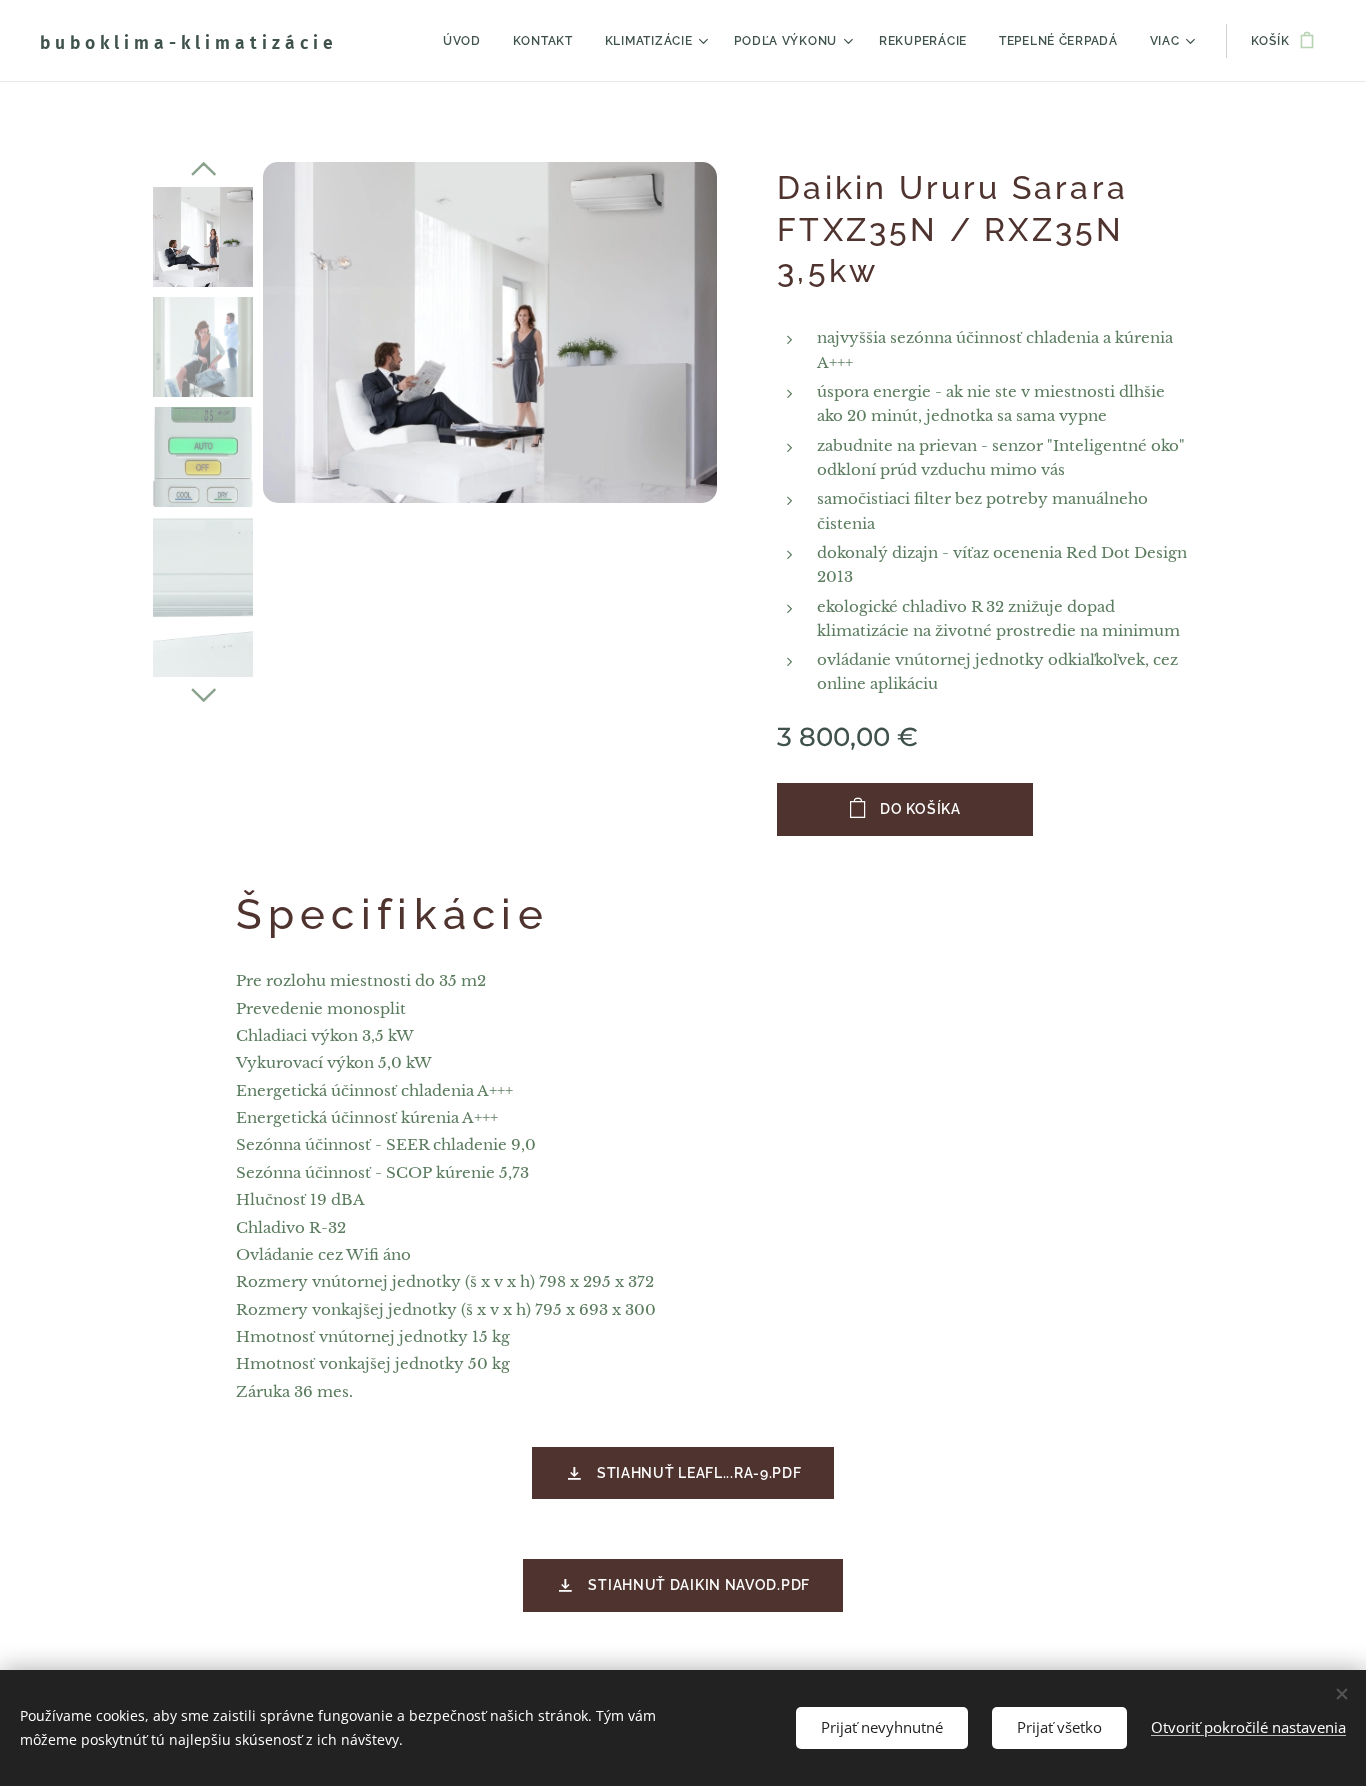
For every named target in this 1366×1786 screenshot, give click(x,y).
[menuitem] (467, 41)
